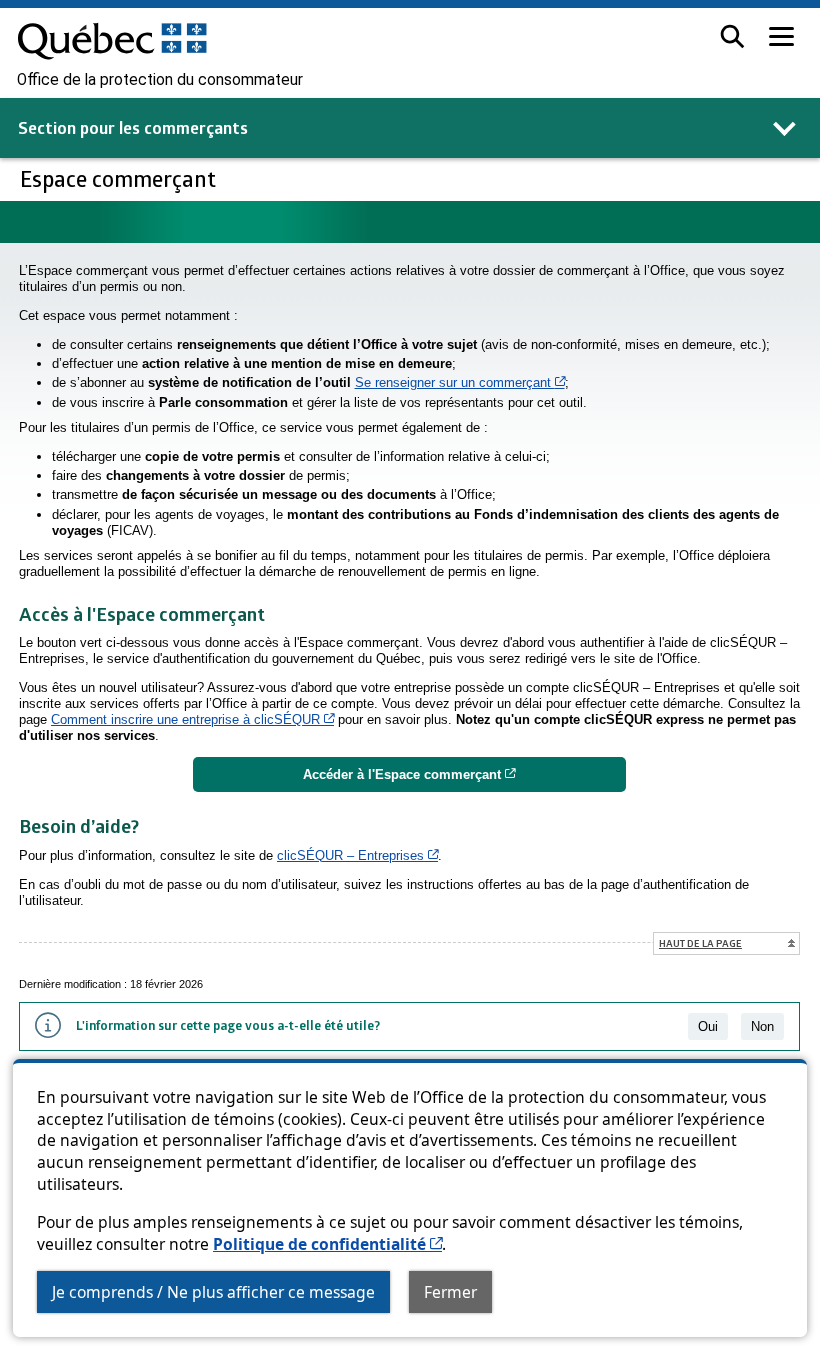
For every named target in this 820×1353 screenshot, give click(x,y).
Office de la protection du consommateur (160, 80)
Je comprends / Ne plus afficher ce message (213, 1292)
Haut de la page (700, 943)
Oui (708, 1026)
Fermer (450, 1292)
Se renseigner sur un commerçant (460, 382)
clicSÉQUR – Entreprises (357, 855)
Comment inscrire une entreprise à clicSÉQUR (192, 719)
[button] (732, 36)
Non (762, 1026)
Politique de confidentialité (327, 1244)
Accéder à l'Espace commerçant (464, 774)
